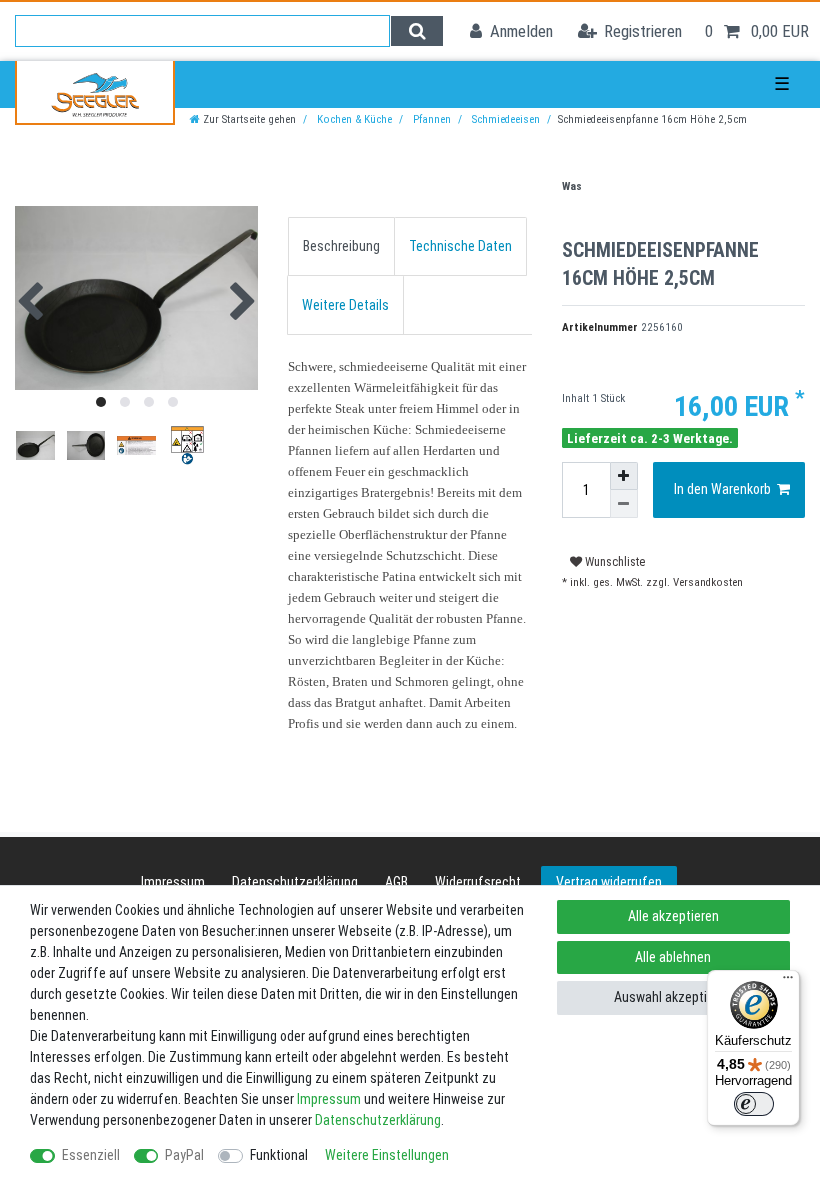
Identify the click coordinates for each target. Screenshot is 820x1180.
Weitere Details (345, 305)
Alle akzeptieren (673, 916)
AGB (396, 882)
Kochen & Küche (353, 119)
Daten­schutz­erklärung (295, 882)
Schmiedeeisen (504, 119)
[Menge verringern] (624, 504)
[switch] (754, 1104)
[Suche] (416, 31)
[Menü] (788, 982)
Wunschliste (613, 562)
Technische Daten (460, 246)
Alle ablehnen (673, 957)
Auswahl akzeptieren (673, 997)
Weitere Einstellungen (387, 1155)
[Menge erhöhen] (624, 476)
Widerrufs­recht (478, 882)
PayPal (184, 1155)
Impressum (173, 882)
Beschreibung (341, 246)
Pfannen (430, 119)
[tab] (341, 246)
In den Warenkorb (722, 489)
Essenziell (91, 1155)
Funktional (279, 1155)
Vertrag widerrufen (609, 882)
